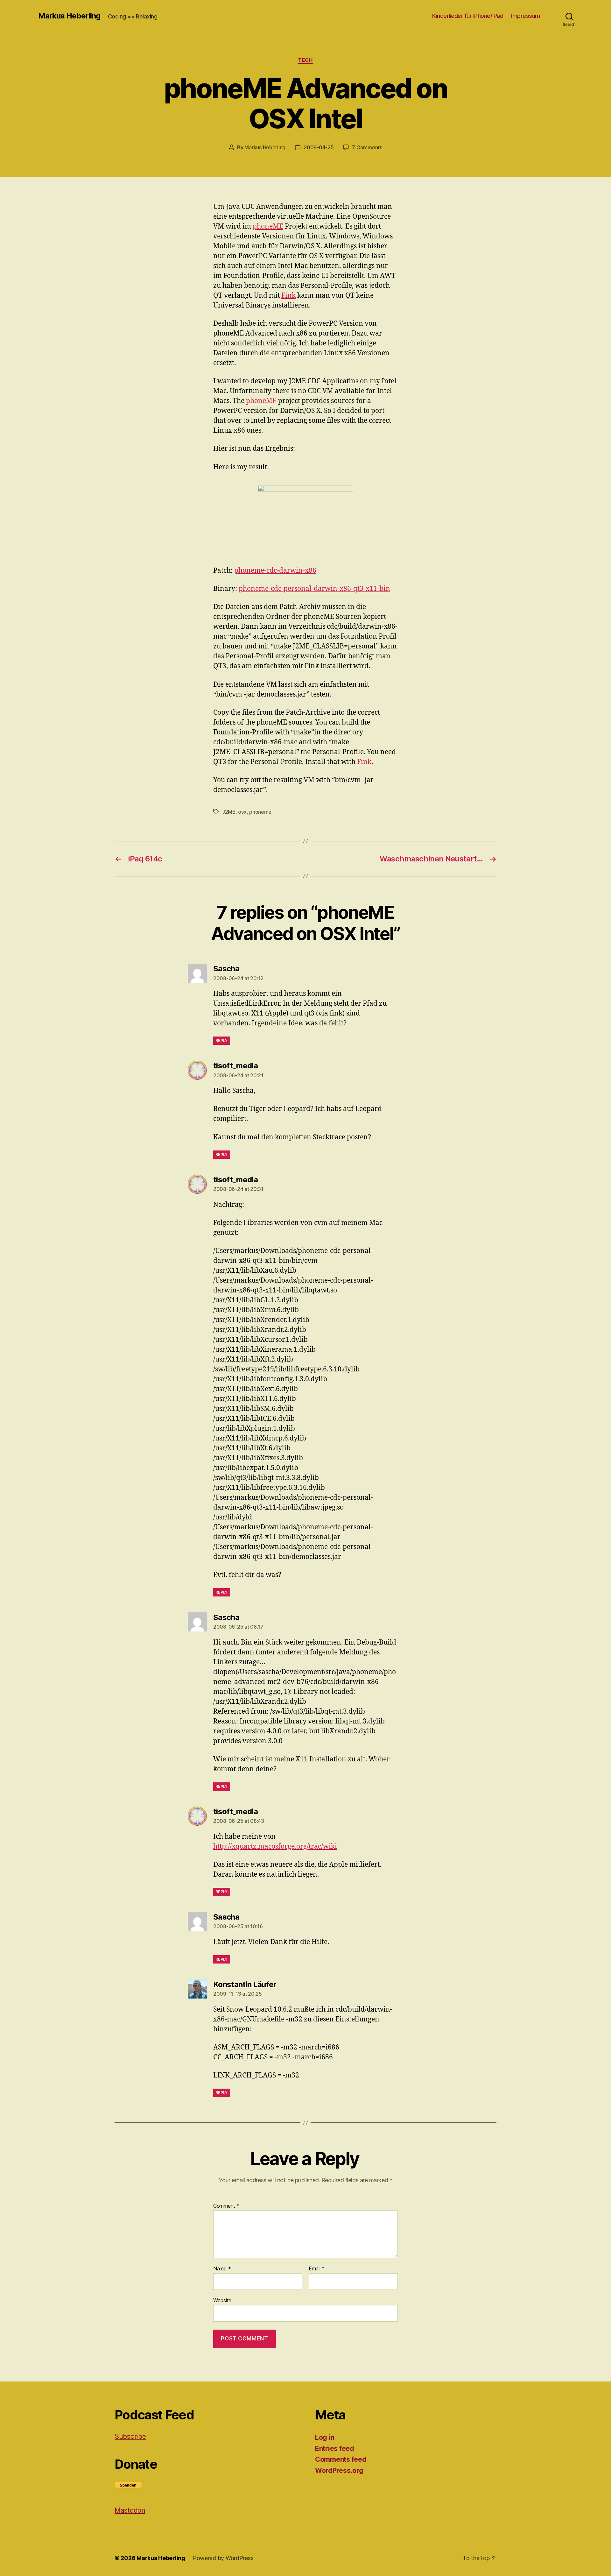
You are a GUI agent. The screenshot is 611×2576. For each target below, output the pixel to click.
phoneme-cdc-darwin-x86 (275, 571)
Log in (325, 2437)
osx (242, 812)
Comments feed (341, 2459)
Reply (222, 1040)
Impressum (526, 16)
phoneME (268, 226)
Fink (288, 296)
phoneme (260, 812)
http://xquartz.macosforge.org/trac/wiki (275, 1847)
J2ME (229, 812)
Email (317, 2269)
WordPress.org (339, 2470)
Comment (226, 2206)
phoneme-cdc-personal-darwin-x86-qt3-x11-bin (314, 589)
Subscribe (130, 2436)
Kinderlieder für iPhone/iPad (468, 16)
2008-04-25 (319, 147)
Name (222, 2269)
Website (222, 2300)
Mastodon (130, 2510)
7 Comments (367, 147)
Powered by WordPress (223, 2558)
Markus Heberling (69, 16)
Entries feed (335, 2449)
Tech (305, 60)
